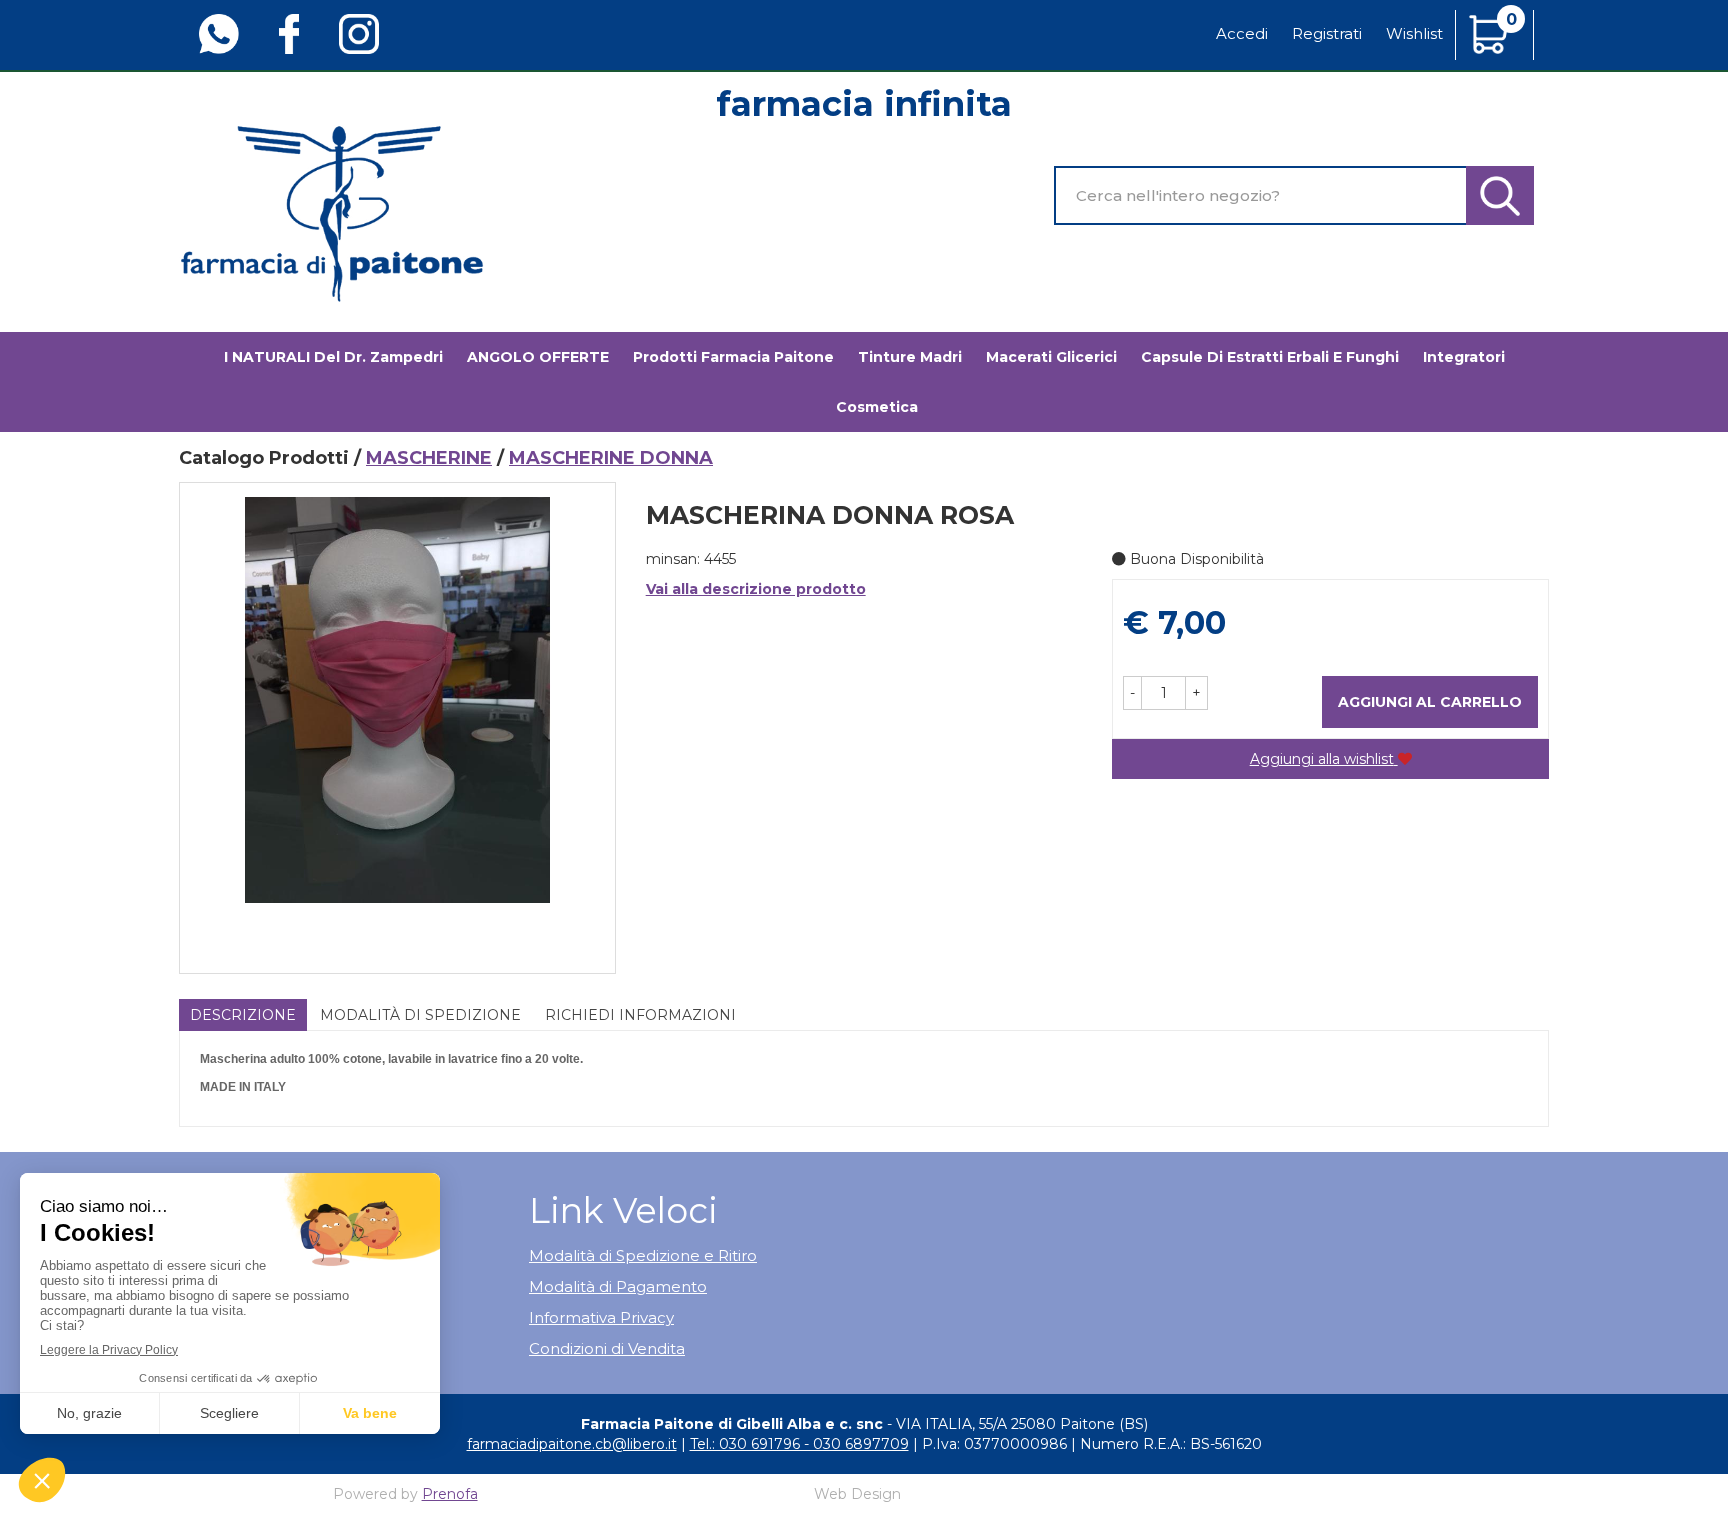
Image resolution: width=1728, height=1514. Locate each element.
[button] (1132, 693)
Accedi (1242, 33)
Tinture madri (910, 357)
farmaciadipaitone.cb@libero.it (572, 1444)
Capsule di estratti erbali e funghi (1270, 357)
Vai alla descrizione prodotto (756, 589)
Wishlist (1414, 33)
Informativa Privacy (601, 1317)
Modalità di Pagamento (618, 1286)
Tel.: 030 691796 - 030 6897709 (799, 1444)
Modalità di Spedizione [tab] (420, 1015)
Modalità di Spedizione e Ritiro (643, 1255)
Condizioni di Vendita (607, 1348)
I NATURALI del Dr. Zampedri (333, 357)
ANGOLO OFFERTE (538, 357)
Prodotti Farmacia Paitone (733, 357)
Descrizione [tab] (243, 1015)
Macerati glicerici (1051, 357)
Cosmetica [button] (877, 407)
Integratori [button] (1464, 357)
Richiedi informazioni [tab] (640, 1015)
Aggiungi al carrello (1430, 702)
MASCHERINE (429, 458)
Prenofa (450, 1494)
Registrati (1327, 33)
